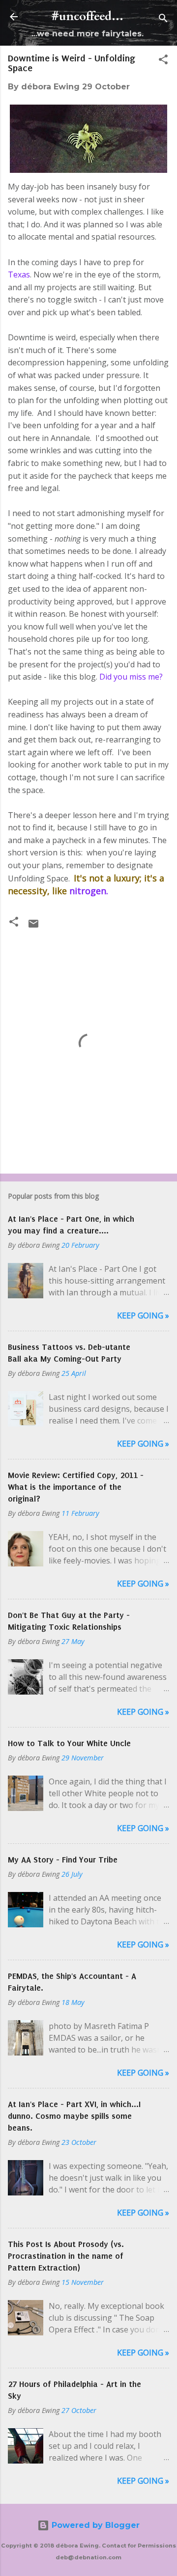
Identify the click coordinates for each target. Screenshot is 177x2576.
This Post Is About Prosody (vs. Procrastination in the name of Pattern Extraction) (66, 2256)
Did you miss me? (132, 677)
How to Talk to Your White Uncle (69, 1743)
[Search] (163, 20)
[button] (163, 61)
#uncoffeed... (88, 16)
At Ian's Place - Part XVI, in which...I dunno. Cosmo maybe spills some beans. (74, 2116)
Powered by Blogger (94, 2525)
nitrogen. (88, 891)
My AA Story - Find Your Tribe (63, 1860)
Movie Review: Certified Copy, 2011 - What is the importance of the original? (76, 1487)
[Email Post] (33, 927)
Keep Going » (143, 1315)
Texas (19, 274)
